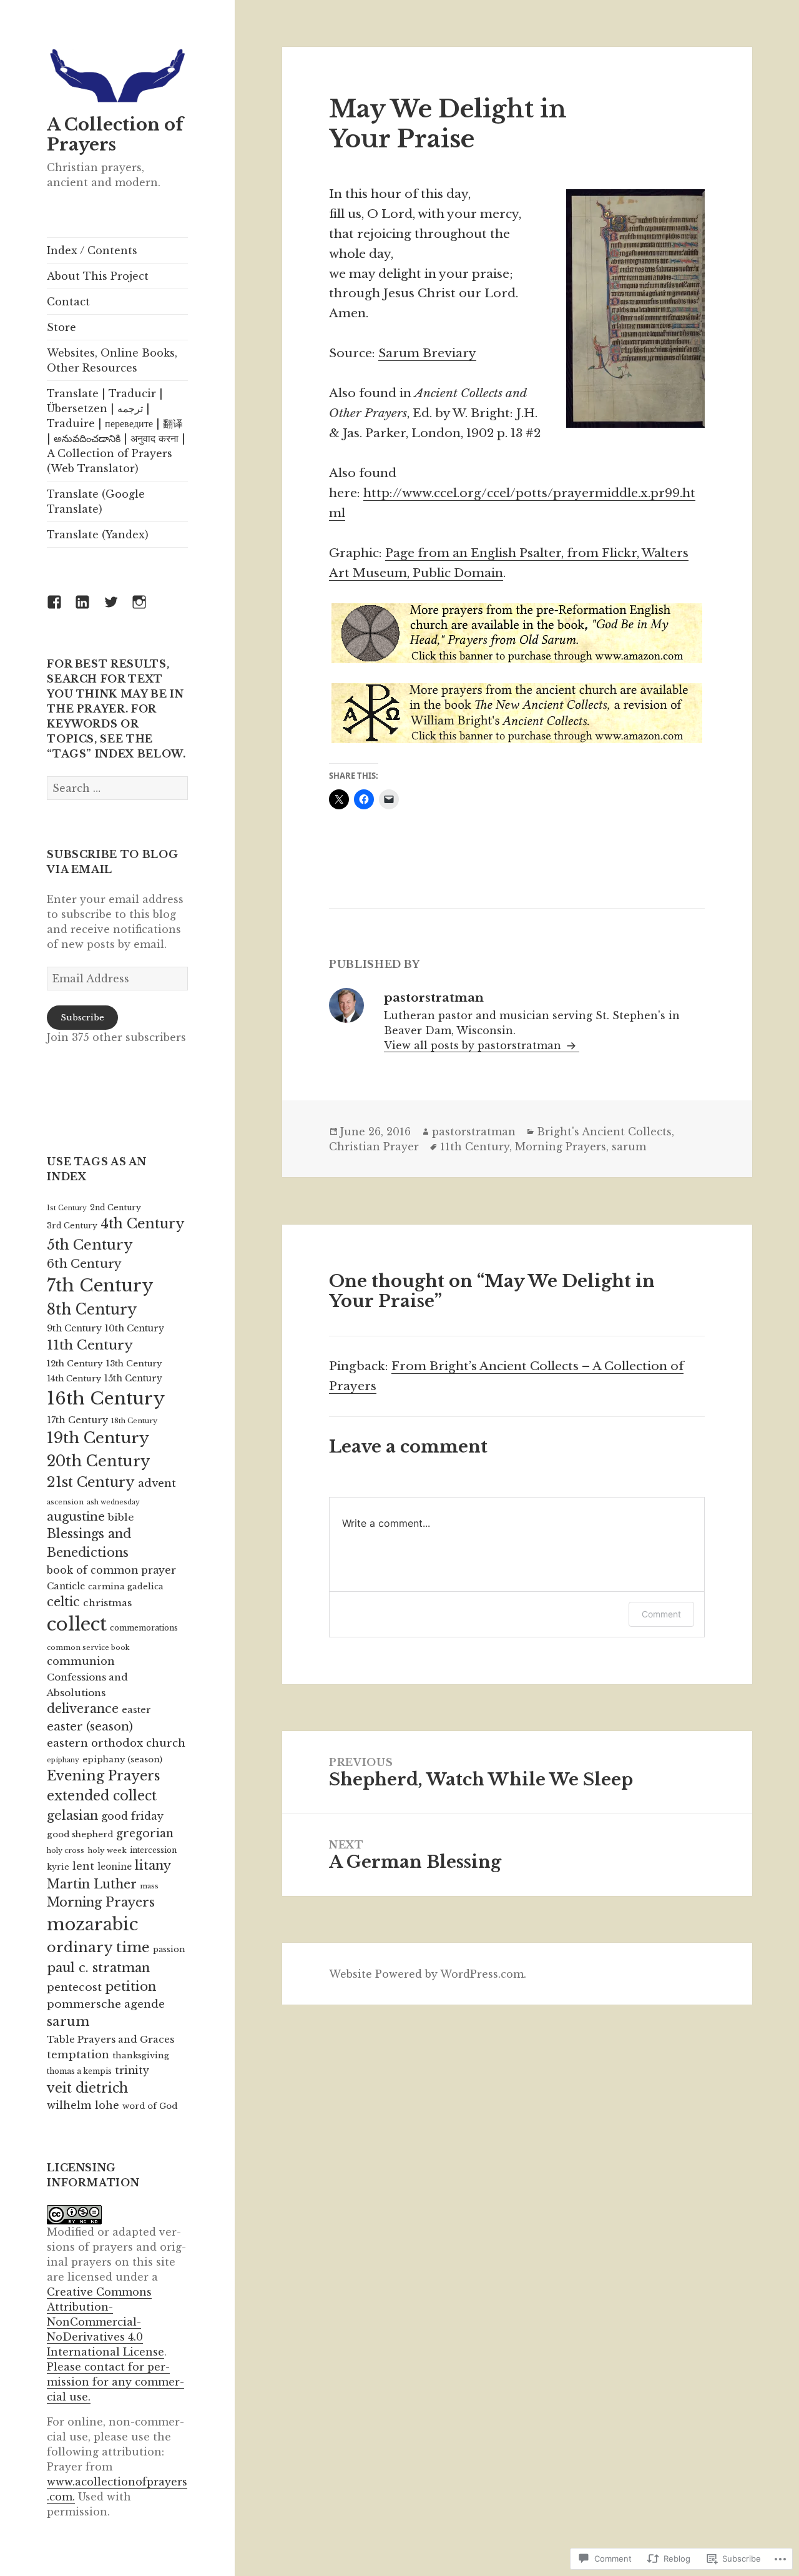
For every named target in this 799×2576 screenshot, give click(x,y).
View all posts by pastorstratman (474, 1045)
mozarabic (92, 1924)
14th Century (74, 1379)
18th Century (134, 1421)
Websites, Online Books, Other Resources (112, 360)
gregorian (145, 1833)
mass (149, 1886)
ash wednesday (113, 1502)
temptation (78, 2055)
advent (157, 1483)
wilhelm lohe (83, 2105)
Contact (68, 302)
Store (61, 327)
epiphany (63, 1760)
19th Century (98, 1438)
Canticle (66, 1586)
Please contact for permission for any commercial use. (115, 2382)
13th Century (134, 1364)
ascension (65, 1502)
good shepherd (80, 1834)
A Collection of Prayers (115, 135)
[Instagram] (147, 609)
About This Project (98, 276)
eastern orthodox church (116, 1743)
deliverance (83, 1709)
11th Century (90, 1345)
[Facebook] (62, 609)
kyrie (58, 1867)
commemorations (144, 1628)
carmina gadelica (126, 1587)
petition (130, 1986)
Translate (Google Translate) (96, 501)
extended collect (102, 1796)
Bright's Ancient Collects (604, 1132)
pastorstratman (474, 1132)
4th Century (143, 1224)
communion (81, 1661)
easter (136, 1710)
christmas (107, 1603)
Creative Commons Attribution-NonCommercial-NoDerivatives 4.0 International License (105, 2322)
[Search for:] (117, 788)
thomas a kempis (79, 2071)
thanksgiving (141, 2055)
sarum (68, 2021)
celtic (63, 1602)
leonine (115, 1867)
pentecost (74, 1987)
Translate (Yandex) (98, 535)
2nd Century (115, 1207)
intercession (153, 1850)
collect (77, 1624)
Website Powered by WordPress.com (426, 1974)
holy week (107, 1850)
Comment (661, 1614)
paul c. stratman (98, 1967)
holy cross (66, 1850)
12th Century (75, 1364)
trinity (132, 2070)
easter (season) (90, 1726)
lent (83, 1866)
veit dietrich (87, 2088)
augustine (76, 1517)
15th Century (133, 1379)
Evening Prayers (103, 1776)
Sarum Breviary (427, 353)
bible (121, 1517)
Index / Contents (92, 250)
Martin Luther (92, 1884)
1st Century (67, 1208)
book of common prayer (111, 1570)
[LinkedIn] (90, 609)
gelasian (72, 1815)
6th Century (84, 1264)
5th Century (90, 1245)
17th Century (77, 1420)
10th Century (135, 1328)
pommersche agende (106, 2004)
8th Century (92, 1310)
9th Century (74, 1328)
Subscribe (82, 1018)
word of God (150, 2106)
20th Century (98, 1461)
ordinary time (98, 1947)
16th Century (106, 1399)
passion (169, 1949)
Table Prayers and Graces (110, 2039)
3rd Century (72, 1226)
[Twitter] (119, 609)
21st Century (91, 1482)
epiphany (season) (122, 1759)
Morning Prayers (101, 1902)
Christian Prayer (374, 1147)
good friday (132, 1816)
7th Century (100, 1286)
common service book (88, 1647)
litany (153, 1865)
